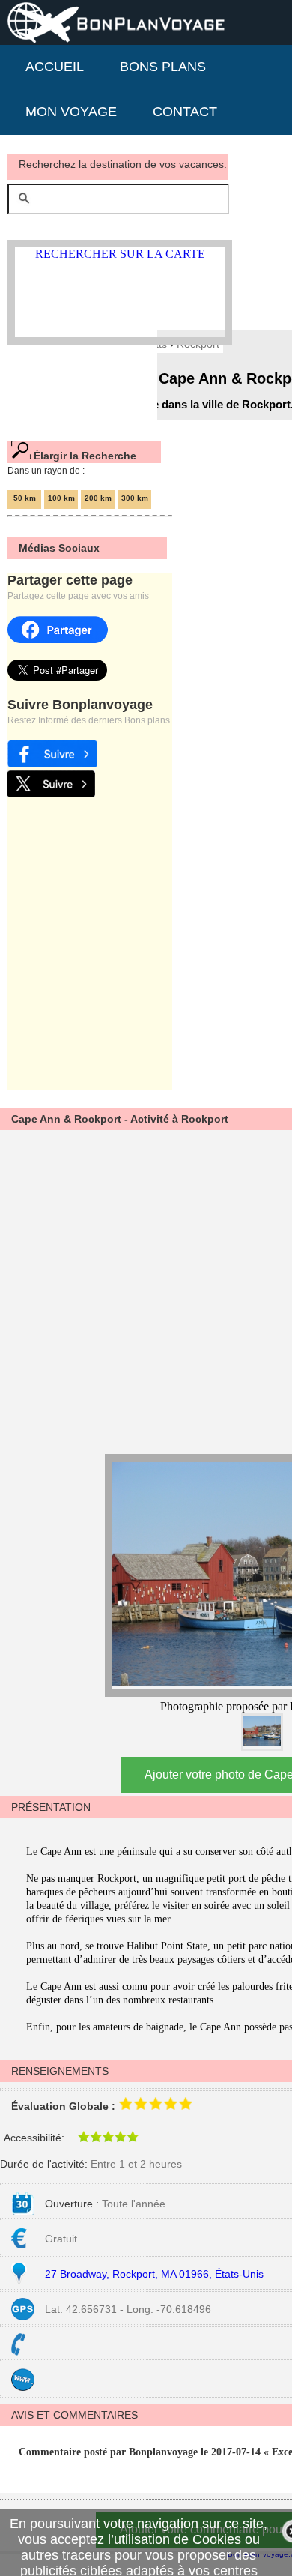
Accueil (55, 67)
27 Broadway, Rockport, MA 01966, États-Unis (154, 2274)
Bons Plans (163, 67)
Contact (185, 112)
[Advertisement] (146, 1290)
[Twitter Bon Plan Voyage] (51, 793)
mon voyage (71, 112)
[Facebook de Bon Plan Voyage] (52, 763)
